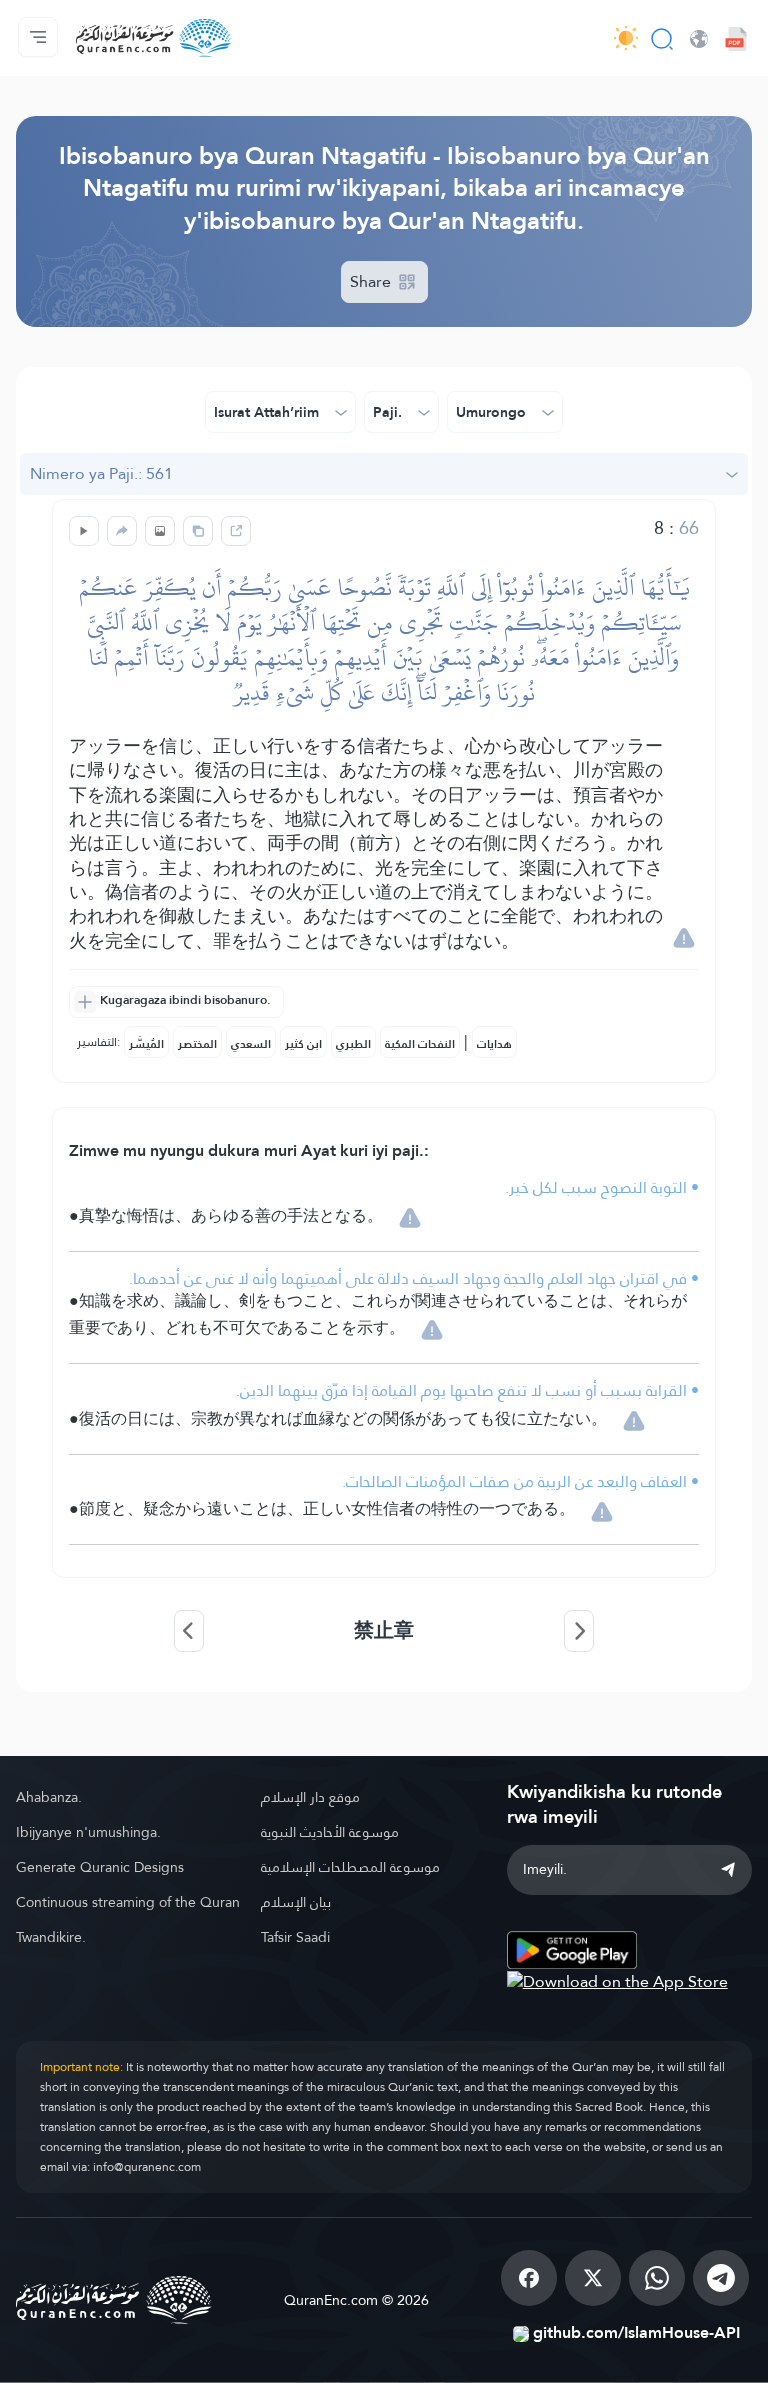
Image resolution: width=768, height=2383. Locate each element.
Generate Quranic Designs (100, 1867)
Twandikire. (51, 1937)
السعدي (251, 1044)
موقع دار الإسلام (310, 1797)
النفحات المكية (420, 1044)
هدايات (494, 1044)
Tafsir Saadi (295, 1937)
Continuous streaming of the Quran (128, 1902)
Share (372, 281)
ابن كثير (303, 1044)
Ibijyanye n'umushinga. (88, 1832)
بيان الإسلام (296, 1902)
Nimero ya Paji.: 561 (101, 473)
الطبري (353, 1044)
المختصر (197, 1044)
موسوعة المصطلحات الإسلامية (350, 1867)
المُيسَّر (146, 1044)
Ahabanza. (49, 1797)
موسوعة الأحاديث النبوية (330, 1832)
